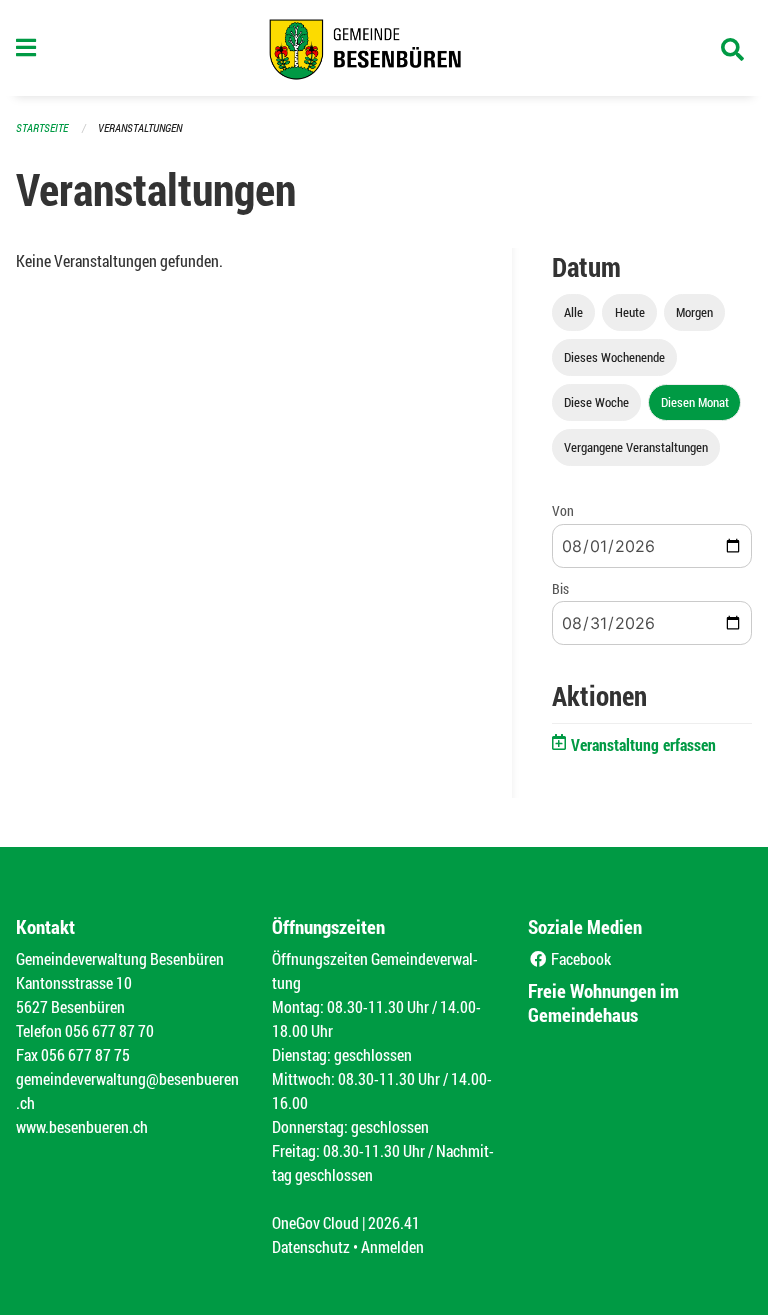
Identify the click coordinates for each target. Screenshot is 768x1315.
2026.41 (394, 1222)
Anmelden (392, 1246)
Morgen (694, 312)
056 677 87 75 (85, 1054)
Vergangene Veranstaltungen (636, 447)
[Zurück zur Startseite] (384, 48)
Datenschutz (311, 1246)
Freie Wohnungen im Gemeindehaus (603, 1002)
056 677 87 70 (109, 1030)
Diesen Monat (695, 402)
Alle (573, 312)
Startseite (42, 127)
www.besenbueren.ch (82, 1126)
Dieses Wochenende (614, 357)
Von (563, 510)
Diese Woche (596, 402)
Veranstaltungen (140, 127)
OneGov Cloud (315, 1222)
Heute (630, 312)
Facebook (579, 958)
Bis (560, 588)
